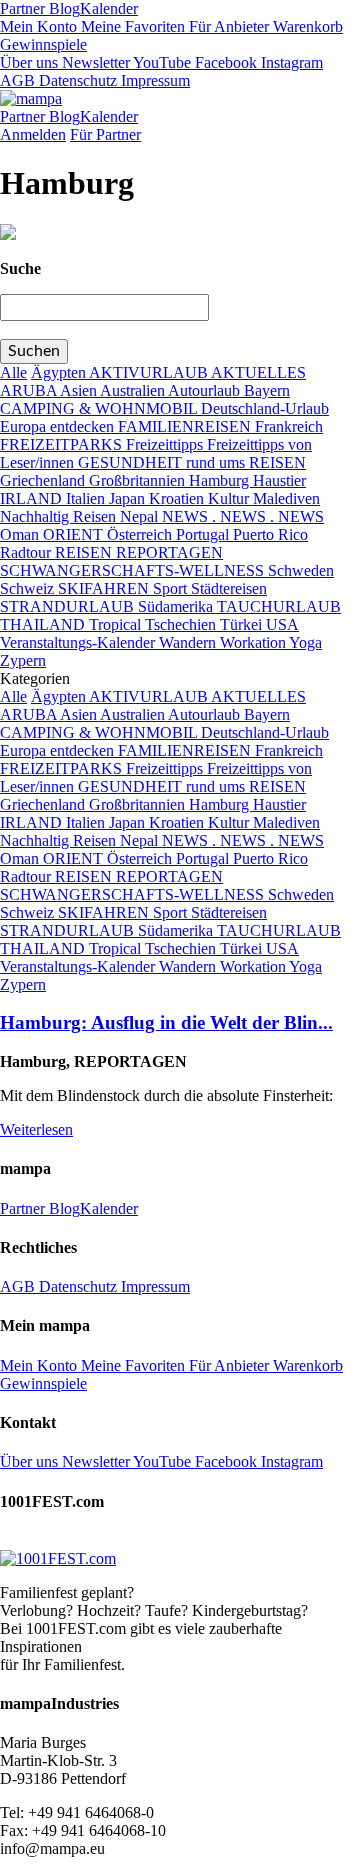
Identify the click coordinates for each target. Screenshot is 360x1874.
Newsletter (94, 62)
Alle (13, 372)
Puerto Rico (270, 534)
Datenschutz (76, 80)
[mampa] (31, 98)
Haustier (279, 480)
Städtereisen (229, 588)
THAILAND (44, 624)
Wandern (189, 642)
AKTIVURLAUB (150, 372)
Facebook (224, 62)
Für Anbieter (227, 26)
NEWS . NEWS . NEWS (243, 516)
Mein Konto (38, 26)
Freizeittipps (166, 444)
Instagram (290, 62)
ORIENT (75, 534)
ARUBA (30, 390)
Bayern (267, 390)
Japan (129, 498)
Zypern (23, 660)
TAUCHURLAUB (279, 606)
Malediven (286, 498)
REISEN (85, 552)
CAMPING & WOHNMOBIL (100, 408)
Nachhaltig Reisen (60, 516)
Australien (134, 390)
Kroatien (178, 498)
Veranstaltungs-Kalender (79, 642)
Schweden (301, 570)
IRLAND (33, 498)
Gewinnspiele (43, 44)
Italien (87, 498)
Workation (254, 642)
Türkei (243, 624)
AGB (17, 80)
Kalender (109, 8)
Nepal (141, 516)
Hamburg (221, 480)
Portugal (204, 534)
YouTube (160, 62)
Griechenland (44, 480)
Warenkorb (306, 26)
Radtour (27, 552)
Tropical (117, 624)
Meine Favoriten (131, 26)
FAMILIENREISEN (186, 426)
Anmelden (33, 134)
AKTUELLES (258, 372)
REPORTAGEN (169, 552)
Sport (172, 588)
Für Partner (105, 134)
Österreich (141, 534)
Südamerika (177, 606)
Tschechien (182, 624)
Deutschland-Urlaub (265, 408)
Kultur (230, 498)
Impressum (153, 80)
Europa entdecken (59, 426)
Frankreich (289, 426)
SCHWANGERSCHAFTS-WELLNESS (134, 570)
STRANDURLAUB (69, 606)
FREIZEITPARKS (63, 444)
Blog (62, 8)
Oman (21, 534)
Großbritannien (139, 480)
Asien (80, 390)
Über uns (29, 62)
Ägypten (60, 372)
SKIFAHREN (105, 588)
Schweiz (29, 588)
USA (282, 624)
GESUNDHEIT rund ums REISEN (192, 462)
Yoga (305, 642)
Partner (22, 8)
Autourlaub (206, 390)
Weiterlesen (36, 1129)
